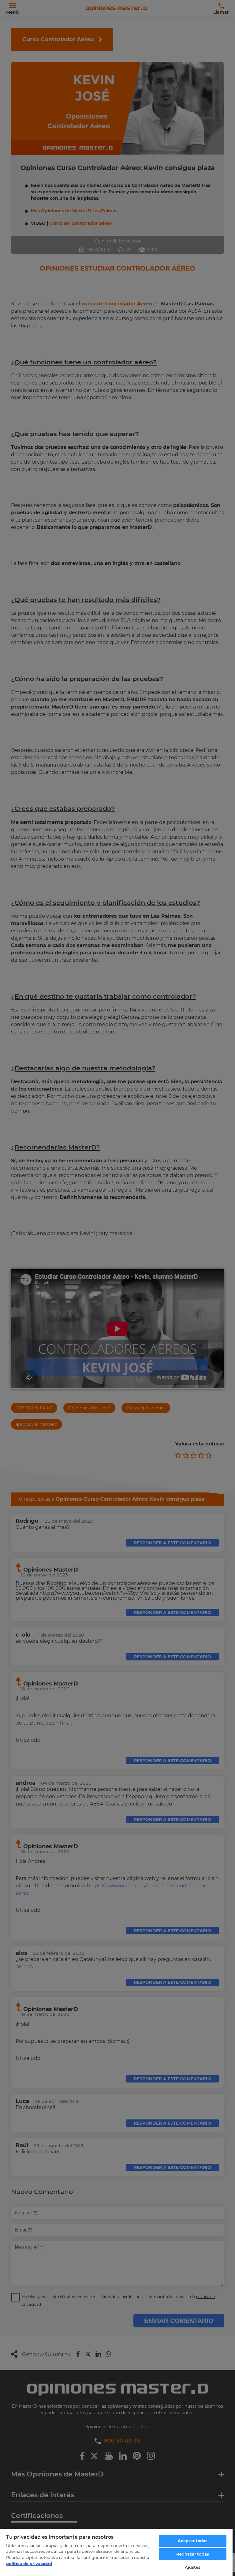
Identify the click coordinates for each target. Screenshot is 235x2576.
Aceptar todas (193, 2541)
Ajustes (193, 2567)
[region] (116, 2552)
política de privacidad (29, 2563)
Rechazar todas (193, 2554)
